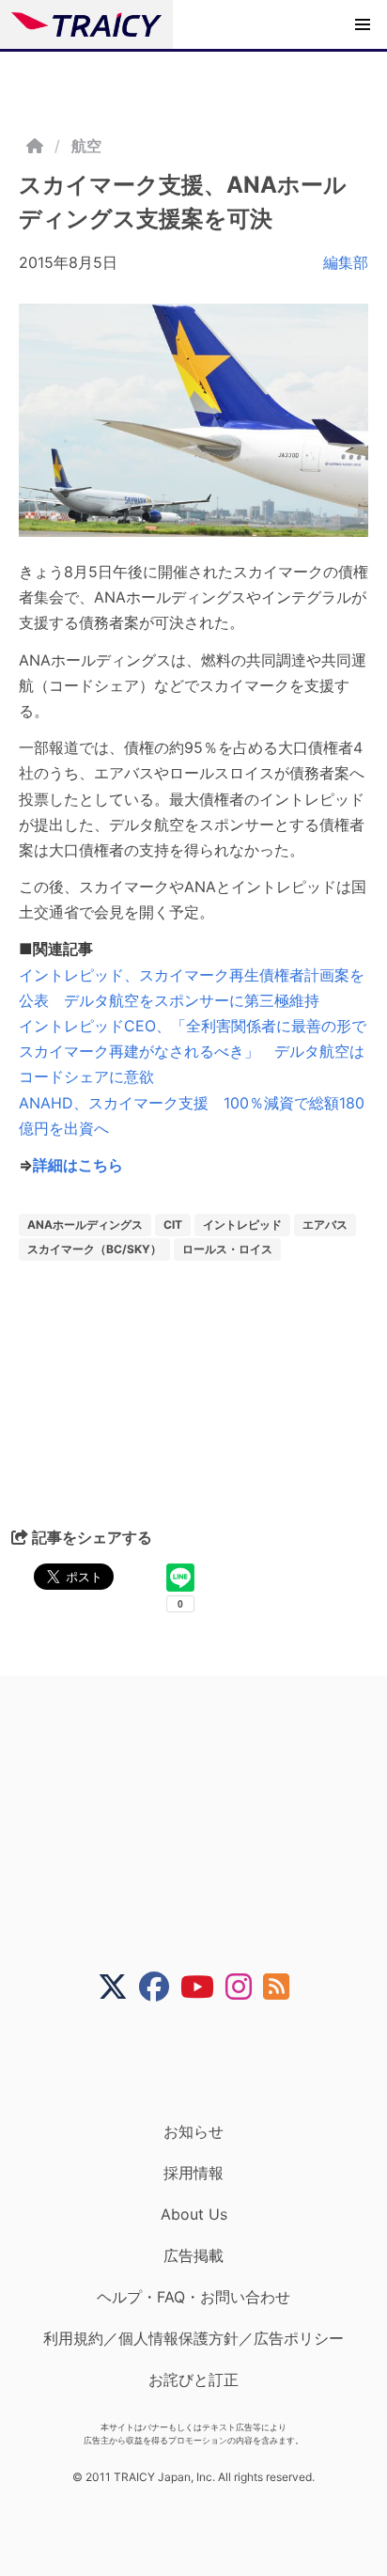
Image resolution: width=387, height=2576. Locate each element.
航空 (86, 146)
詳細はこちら (78, 1165)
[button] (363, 24)
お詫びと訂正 (193, 2380)
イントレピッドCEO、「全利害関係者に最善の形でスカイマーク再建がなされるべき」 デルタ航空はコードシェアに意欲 (193, 1051)
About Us (194, 2214)
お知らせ (193, 2131)
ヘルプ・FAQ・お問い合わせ (193, 2297)
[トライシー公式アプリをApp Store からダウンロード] (205, 2062)
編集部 (346, 262)
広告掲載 (193, 2255)
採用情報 (193, 2173)
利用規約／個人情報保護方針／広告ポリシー (193, 2338)
